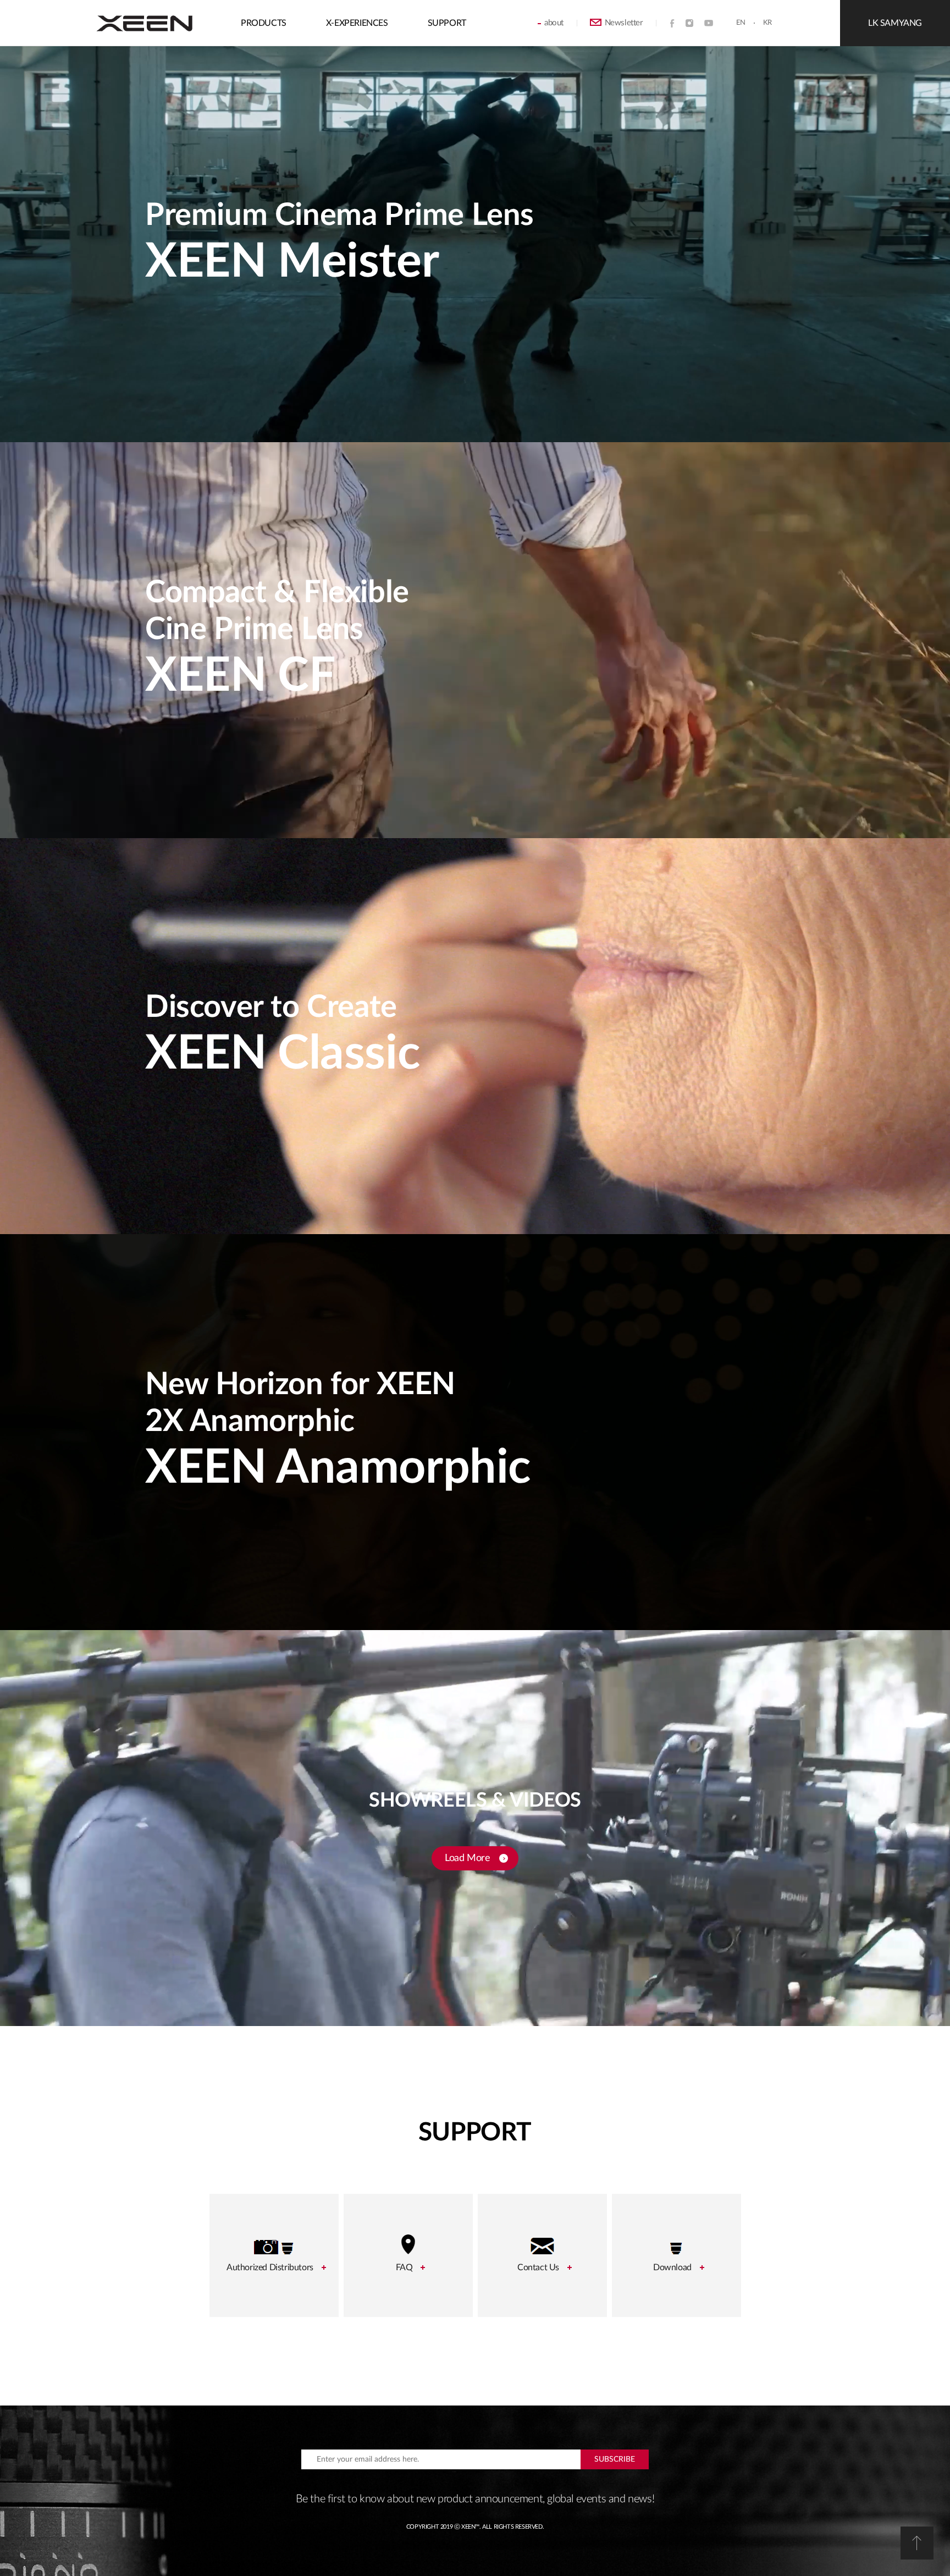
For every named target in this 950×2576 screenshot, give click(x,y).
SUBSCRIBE (615, 2459)
